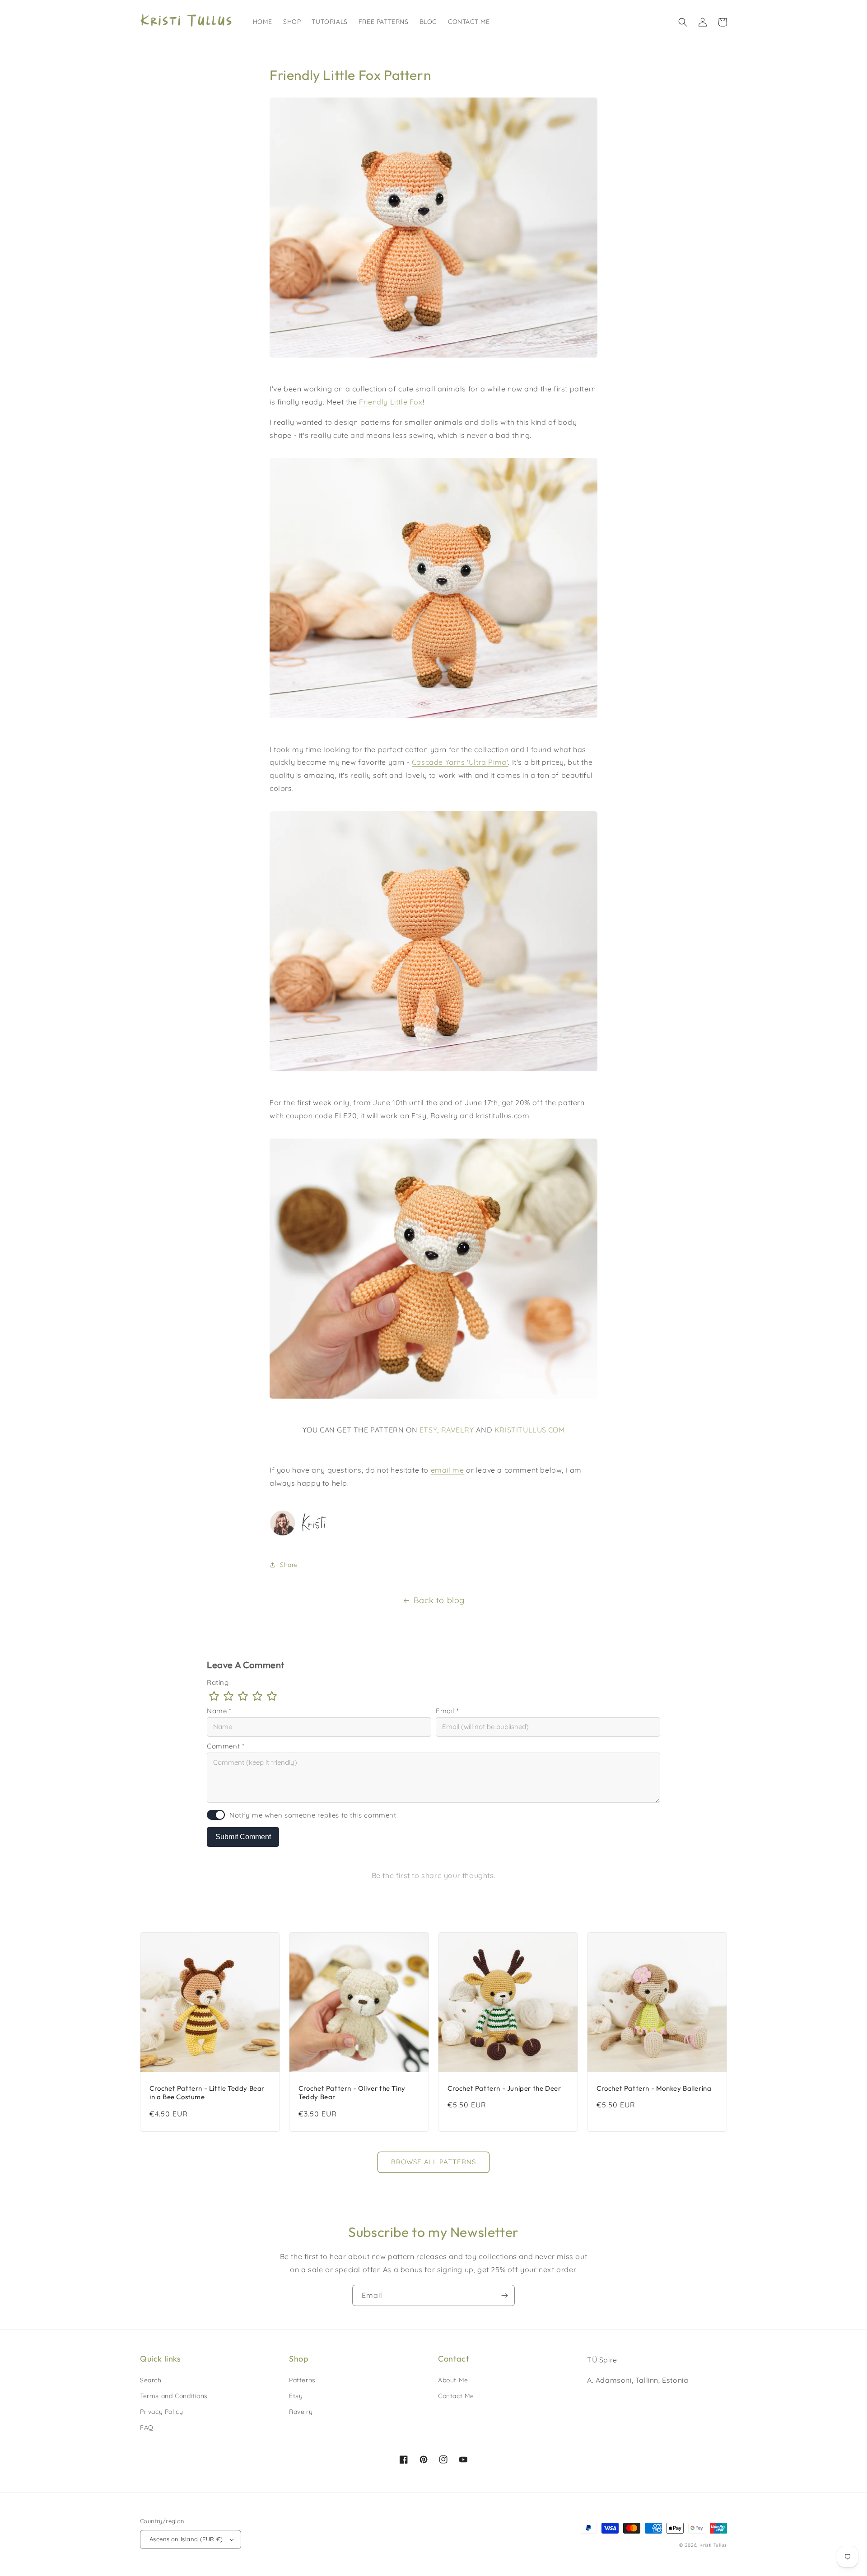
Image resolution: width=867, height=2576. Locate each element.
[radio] (214, 1696)
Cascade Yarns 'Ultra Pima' (460, 762)
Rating (218, 1682)
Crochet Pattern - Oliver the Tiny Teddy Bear (352, 2093)
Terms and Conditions (174, 2396)
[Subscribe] (504, 2295)
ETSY (428, 1430)
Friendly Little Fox (391, 402)
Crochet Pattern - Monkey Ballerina (654, 2088)
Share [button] (289, 1565)
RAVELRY (458, 1430)
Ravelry (301, 2412)
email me (447, 1470)
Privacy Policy (161, 2412)
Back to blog (439, 1600)
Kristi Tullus (713, 2545)
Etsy (296, 2396)
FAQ (147, 2427)
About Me (453, 2380)
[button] (683, 22)
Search (151, 2380)
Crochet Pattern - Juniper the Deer (504, 2088)
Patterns (302, 2380)
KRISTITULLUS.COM (530, 1430)
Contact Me (456, 2396)
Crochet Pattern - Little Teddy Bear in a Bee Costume (207, 2093)
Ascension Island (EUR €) (186, 2539)
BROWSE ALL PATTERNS (433, 2162)
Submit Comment (243, 1837)
